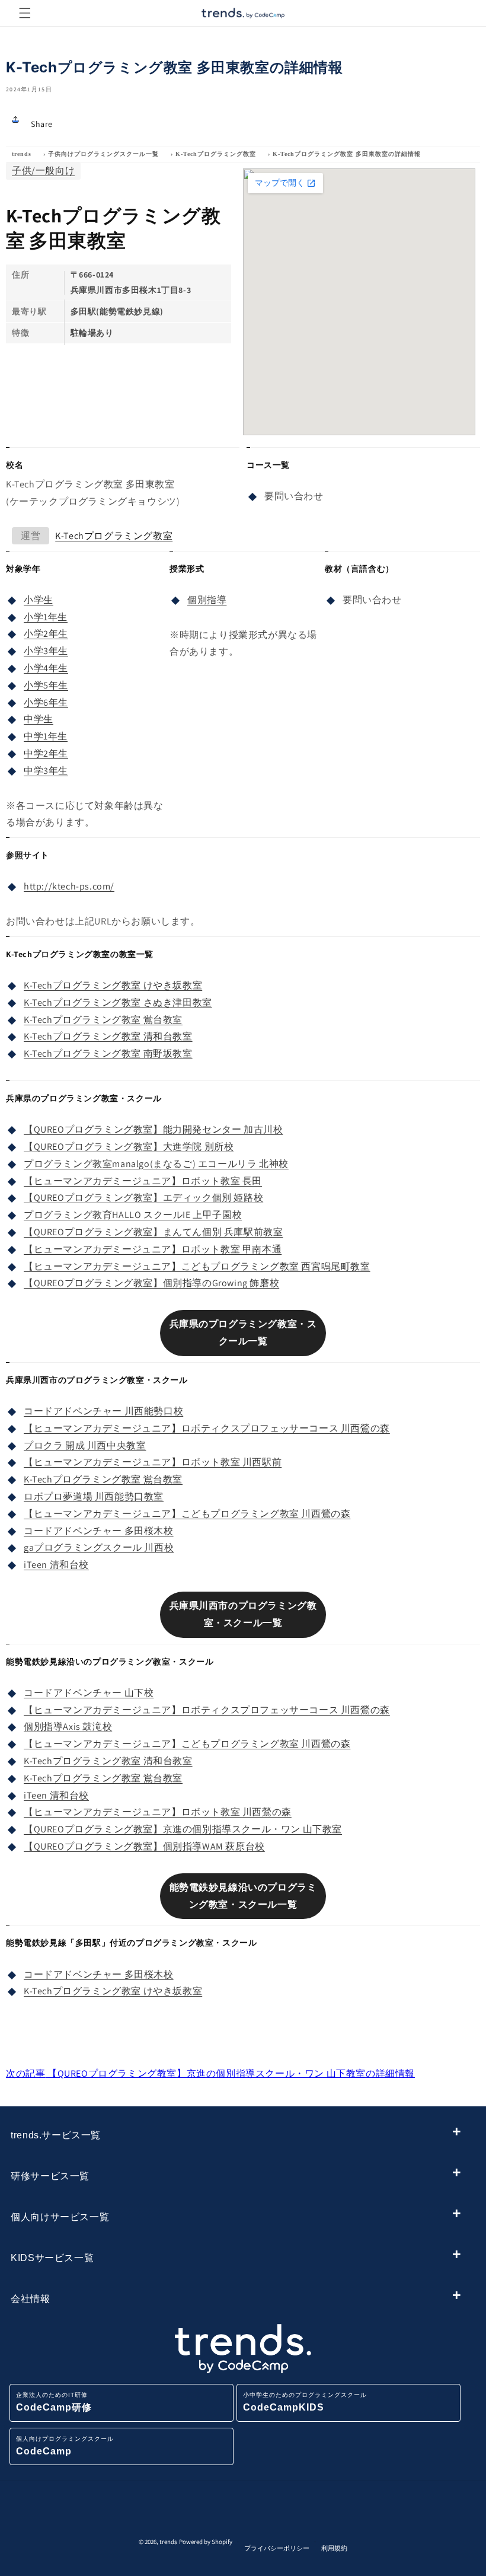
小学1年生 (46, 617)
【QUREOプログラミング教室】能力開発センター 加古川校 (153, 1129)
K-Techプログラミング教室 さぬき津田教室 (118, 1002)
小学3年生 (46, 651)
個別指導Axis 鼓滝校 (68, 1727)
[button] (25, 13)
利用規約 (334, 2548)
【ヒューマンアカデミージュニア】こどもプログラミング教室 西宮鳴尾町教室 (197, 1266)
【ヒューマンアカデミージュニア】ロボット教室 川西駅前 (153, 1462)
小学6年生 (46, 702)
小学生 (39, 600)
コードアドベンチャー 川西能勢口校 (103, 1411)
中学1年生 (46, 736)
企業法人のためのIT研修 (54, 2402)
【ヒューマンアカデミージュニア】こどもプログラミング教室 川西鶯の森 (187, 1514)
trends (22, 154)
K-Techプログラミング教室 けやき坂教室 (113, 985)
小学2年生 (46, 634)
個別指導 (207, 600)
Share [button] (42, 124)
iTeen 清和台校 (56, 1565)
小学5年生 (46, 685)
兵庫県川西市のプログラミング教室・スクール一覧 (243, 1614)
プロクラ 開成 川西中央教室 (85, 1445)
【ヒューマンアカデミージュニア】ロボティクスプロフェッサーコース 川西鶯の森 (207, 1428)
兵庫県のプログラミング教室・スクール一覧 (243, 1332)
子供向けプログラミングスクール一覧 (103, 154)
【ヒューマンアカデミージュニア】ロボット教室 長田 (143, 1181)
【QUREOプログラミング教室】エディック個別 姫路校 (143, 1198)
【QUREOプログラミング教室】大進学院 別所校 (129, 1147)
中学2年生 (46, 753)
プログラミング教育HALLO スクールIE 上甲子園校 (133, 1215)
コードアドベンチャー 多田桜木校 (99, 1531)
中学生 (39, 719)
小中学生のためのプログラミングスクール (305, 2402)
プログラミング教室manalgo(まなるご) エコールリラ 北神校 (156, 1164)
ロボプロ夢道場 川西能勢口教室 (94, 1496)
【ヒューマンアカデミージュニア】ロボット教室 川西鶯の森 (158, 1812)
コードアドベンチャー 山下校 (89, 1693)
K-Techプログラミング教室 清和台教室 (108, 1036)
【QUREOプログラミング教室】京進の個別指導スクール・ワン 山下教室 (183, 1829)
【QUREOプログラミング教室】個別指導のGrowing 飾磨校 (151, 1283)
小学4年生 (46, 668)
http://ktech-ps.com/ (69, 886)
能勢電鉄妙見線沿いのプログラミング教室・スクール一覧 (243, 1896)
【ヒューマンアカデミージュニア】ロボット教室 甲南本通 (153, 1249)
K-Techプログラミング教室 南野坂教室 (108, 1053)
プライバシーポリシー (277, 2548)
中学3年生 (46, 771)
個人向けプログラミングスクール (65, 2446)
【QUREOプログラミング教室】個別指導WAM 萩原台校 (144, 1846)
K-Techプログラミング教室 (216, 154)
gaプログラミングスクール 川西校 (99, 1547)
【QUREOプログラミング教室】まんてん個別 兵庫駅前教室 (153, 1232)
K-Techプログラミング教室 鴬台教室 (103, 1020)
